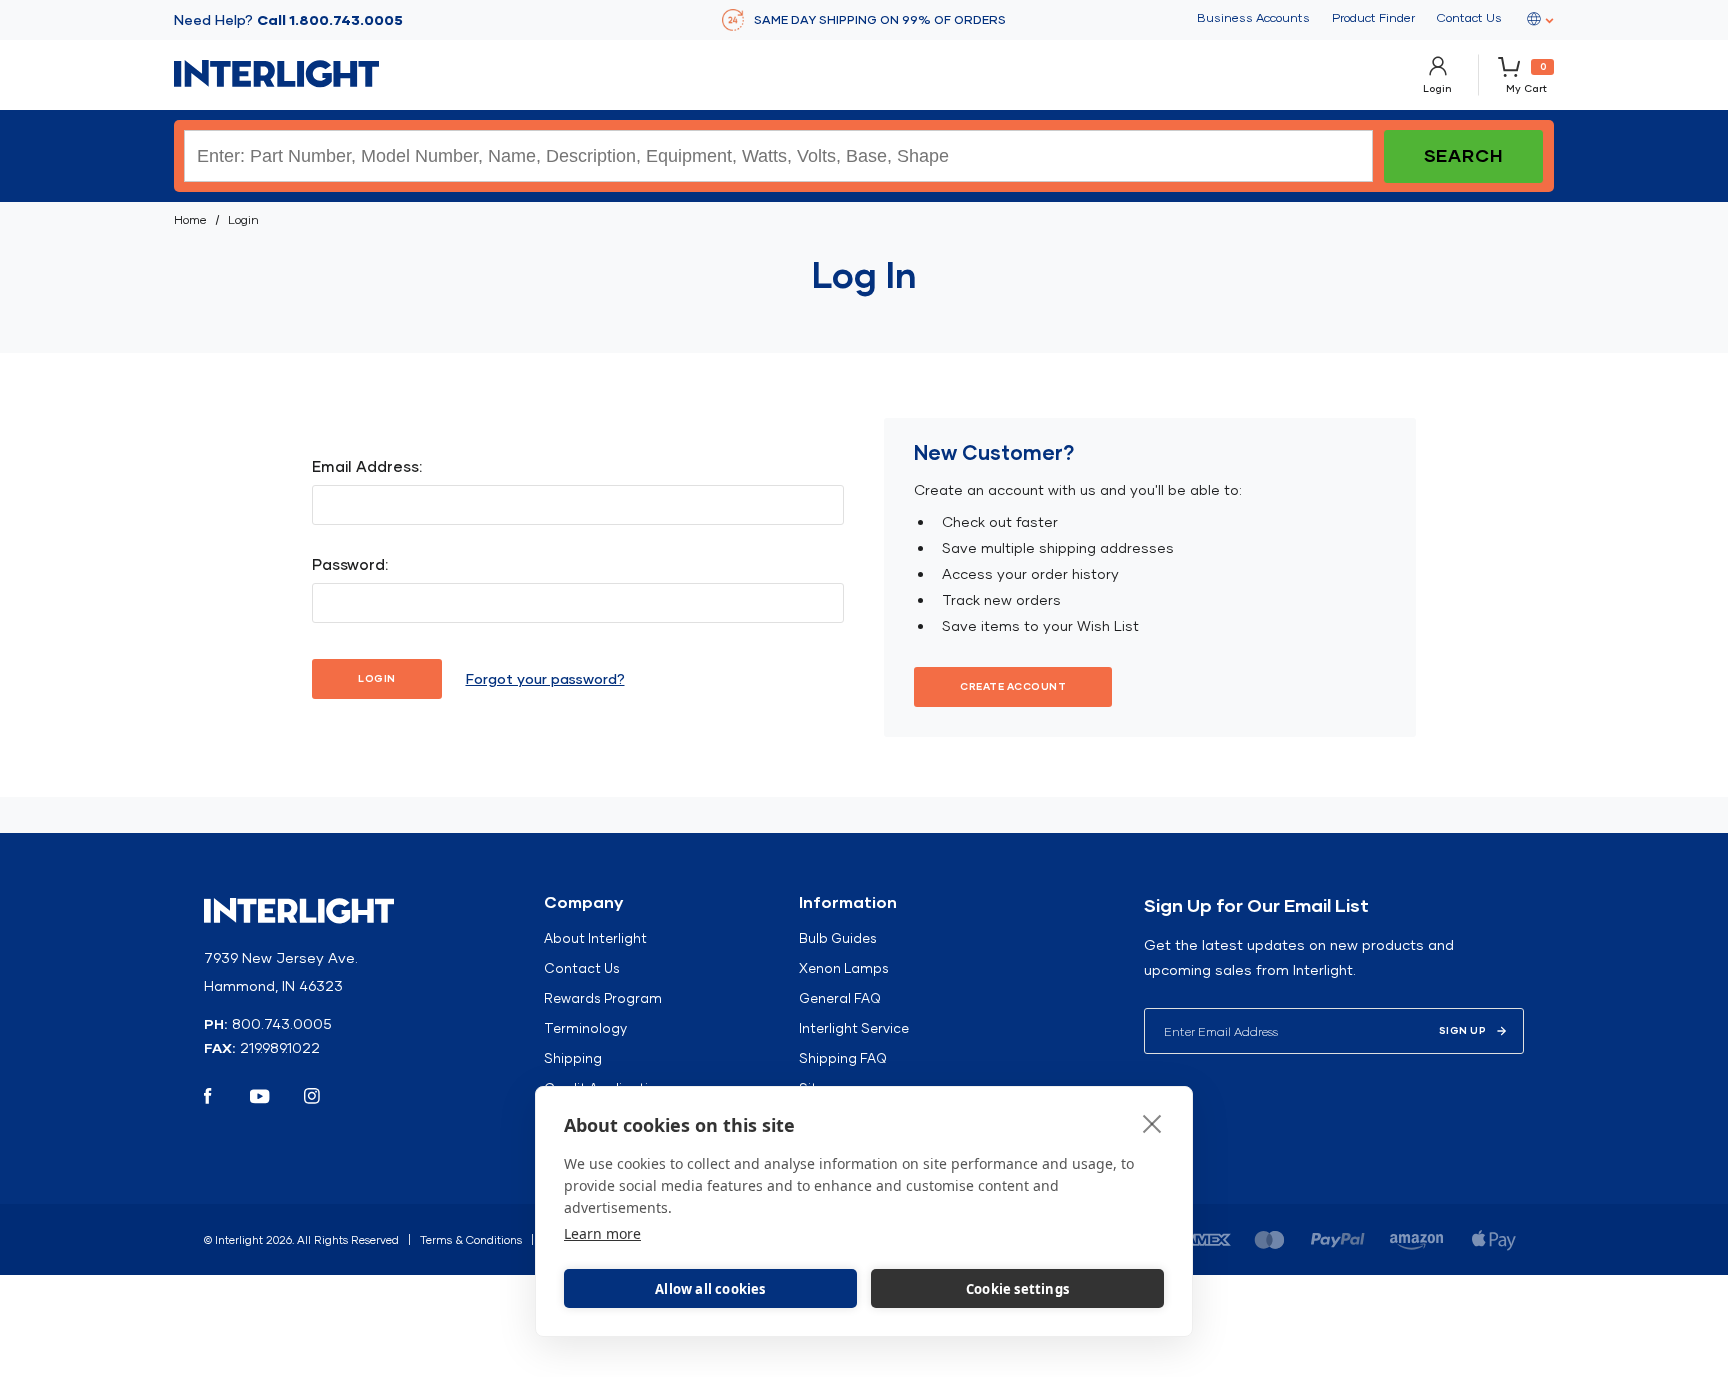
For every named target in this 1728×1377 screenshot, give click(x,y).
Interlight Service (854, 1028)
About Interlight (595, 938)
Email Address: (367, 466)
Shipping (573, 1058)
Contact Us (1469, 18)
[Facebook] (208, 1096)
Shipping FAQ (843, 1058)
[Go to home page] (276, 74)
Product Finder (1373, 18)
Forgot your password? (545, 679)
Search (1463, 155)
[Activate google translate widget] (1539, 20)
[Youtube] (260, 1096)
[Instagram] (312, 1096)
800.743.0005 (282, 1024)
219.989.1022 (280, 1048)
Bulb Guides (838, 938)
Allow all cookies (710, 1289)
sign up (1463, 1030)
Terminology (585, 1028)
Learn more (602, 1233)
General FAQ (840, 998)
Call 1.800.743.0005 (330, 20)
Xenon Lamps (844, 968)
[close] (1152, 1123)
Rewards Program (603, 998)
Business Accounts (1253, 18)
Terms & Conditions (471, 1240)
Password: (350, 564)
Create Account (1013, 686)
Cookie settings (1017, 1289)
